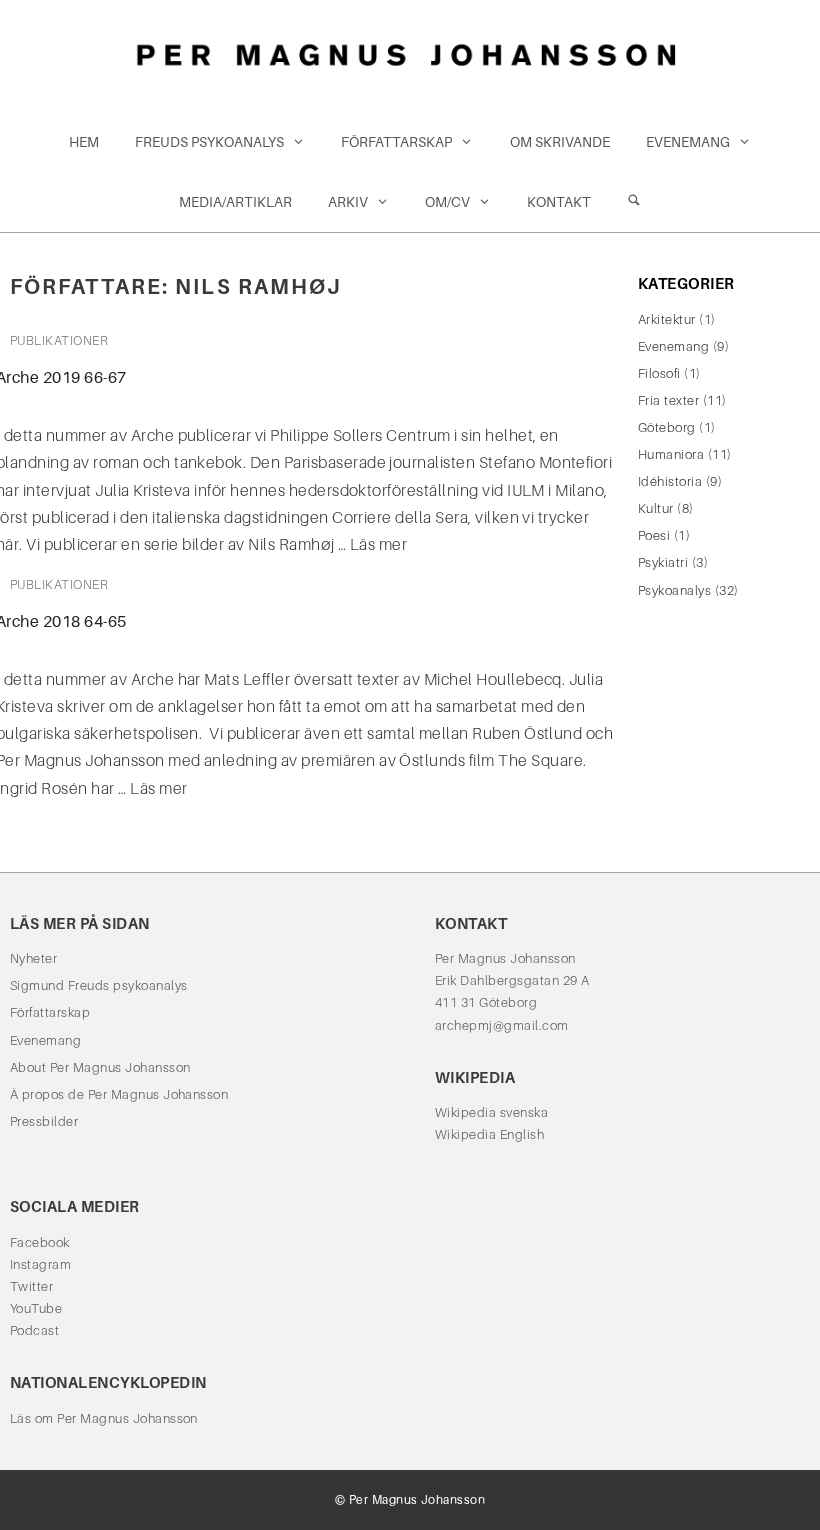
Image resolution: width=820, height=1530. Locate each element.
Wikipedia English (489, 1134)
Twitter (31, 1286)
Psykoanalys (674, 590)
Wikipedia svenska (491, 1112)
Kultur (656, 508)
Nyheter (33, 958)
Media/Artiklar (235, 202)
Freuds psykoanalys (209, 142)
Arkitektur (667, 319)
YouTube (36, 1308)
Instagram (40, 1264)
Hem (84, 142)
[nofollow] (634, 202)
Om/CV (447, 202)
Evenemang (688, 142)
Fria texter (668, 400)
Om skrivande (560, 142)
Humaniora (671, 454)
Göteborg (667, 427)
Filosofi (659, 373)
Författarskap (396, 142)
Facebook (40, 1242)
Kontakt (559, 202)
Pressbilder (44, 1121)
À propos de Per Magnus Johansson (119, 1094)
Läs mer (378, 544)
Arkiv (348, 202)
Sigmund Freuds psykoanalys (98, 985)
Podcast (34, 1330)
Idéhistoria (670, 481)
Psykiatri (663, 562)
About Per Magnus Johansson (100, 1067)
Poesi (654, 535)
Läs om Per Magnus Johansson (104, 1418)
